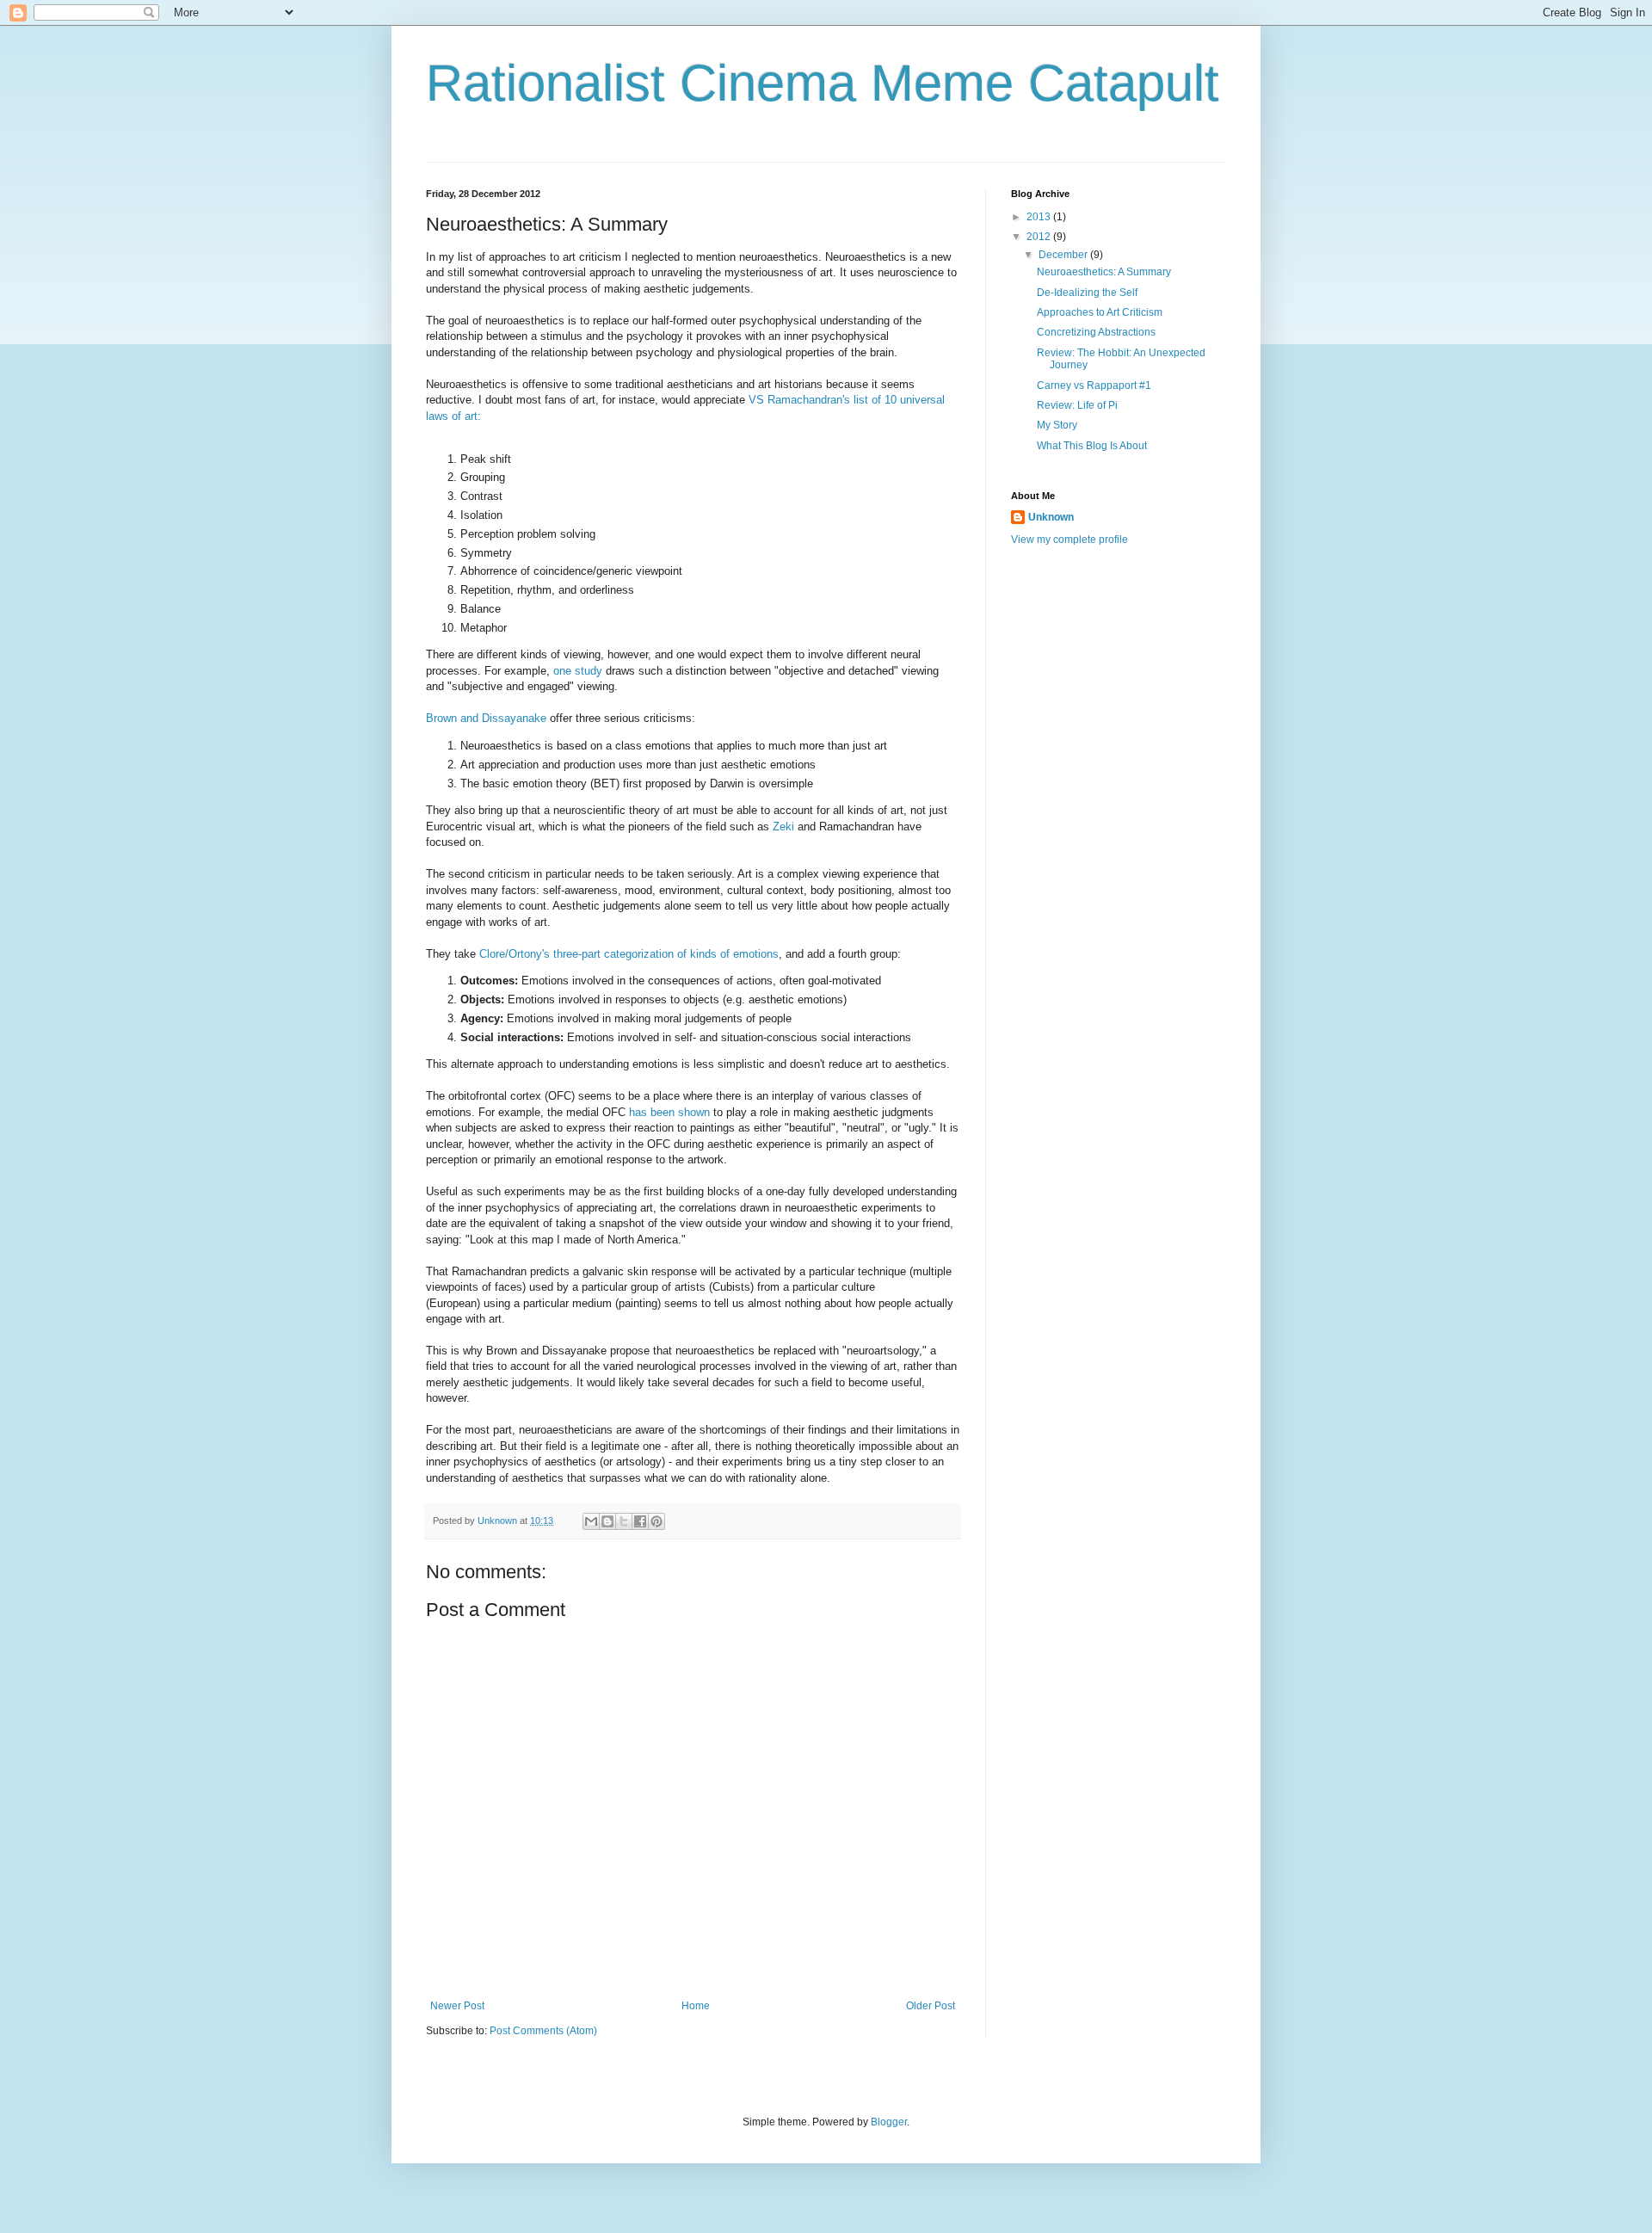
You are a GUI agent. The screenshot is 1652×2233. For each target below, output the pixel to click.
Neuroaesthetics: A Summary (1104, 272)
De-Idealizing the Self (1087, 293)
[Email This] (591, 1521)
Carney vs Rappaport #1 (1094, 386)
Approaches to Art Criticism (1100, 312)
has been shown (669, 1112)
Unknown (1051, 517)
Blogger (889, 2122)
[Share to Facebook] (640, 1521)
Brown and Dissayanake (486, 718)
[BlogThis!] (607, 1521)
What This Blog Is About (1092, 446)
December (1064, 255)
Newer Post (457, 2006)
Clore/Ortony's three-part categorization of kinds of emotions (629, 954)
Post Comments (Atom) (543, 2031)
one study (578, 671)
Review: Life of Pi (1077, 405)
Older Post (931, 2006)
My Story (1057, 425)
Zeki (783, 827)
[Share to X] (624, 1521)
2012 (1040, 237)
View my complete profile (1069, 540)
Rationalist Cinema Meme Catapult (823, 83)
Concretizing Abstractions (1096, 332)
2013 (1040, 217)
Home (696, 2006)
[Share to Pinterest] (656, 1521)
